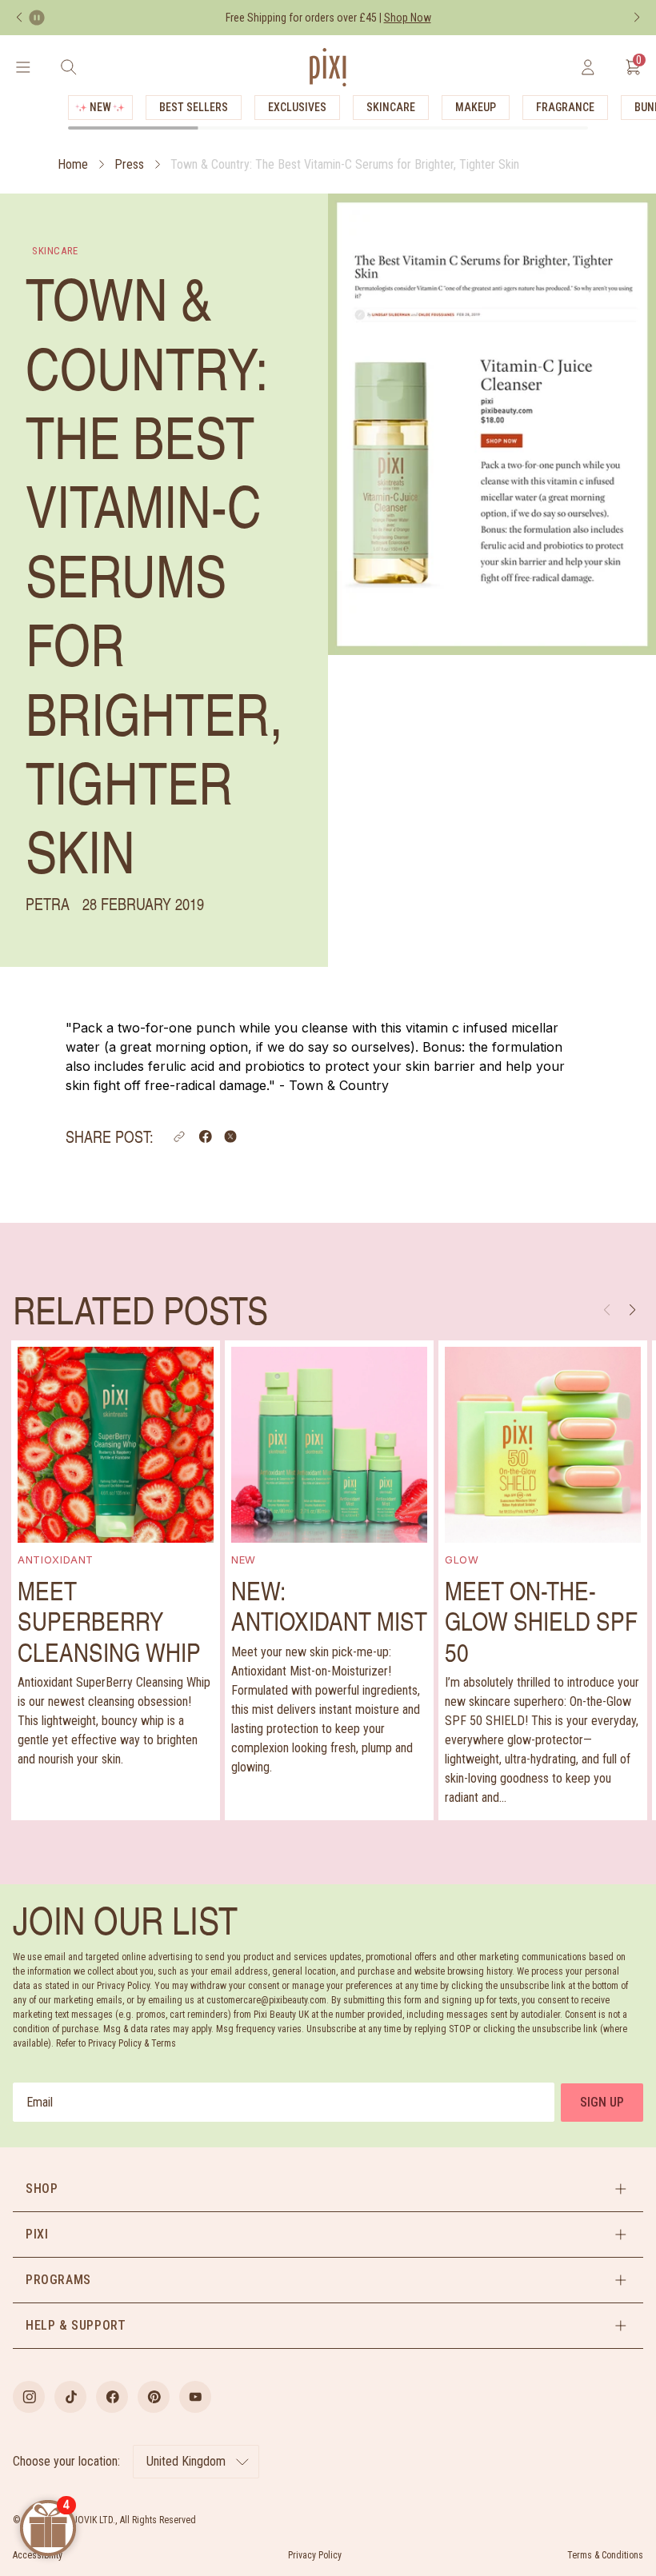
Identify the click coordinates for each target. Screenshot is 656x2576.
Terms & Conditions (605, 2555)
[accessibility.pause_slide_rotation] (37, 18)
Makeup (476, 107)
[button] (179, 1136)
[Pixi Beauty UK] (328, 67)
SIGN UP (602, 2102)
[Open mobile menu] (23, 67)
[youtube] (195, 2397)
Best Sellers (194, 107)
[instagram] (29, 2397)
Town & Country (339, 1085)
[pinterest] (154, 2397)
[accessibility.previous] (19, 18)
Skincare (391, 107)
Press (129, 164)
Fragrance (565, 107)
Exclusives (297, 107)
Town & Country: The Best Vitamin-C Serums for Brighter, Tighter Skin (345, 164)
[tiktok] (70, 2397)
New (100, 107)
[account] (588, 67)
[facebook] (112, 2397)
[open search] (68, 67)
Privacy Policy (315, 2555)
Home (73, 164)
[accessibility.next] (637, 18)
